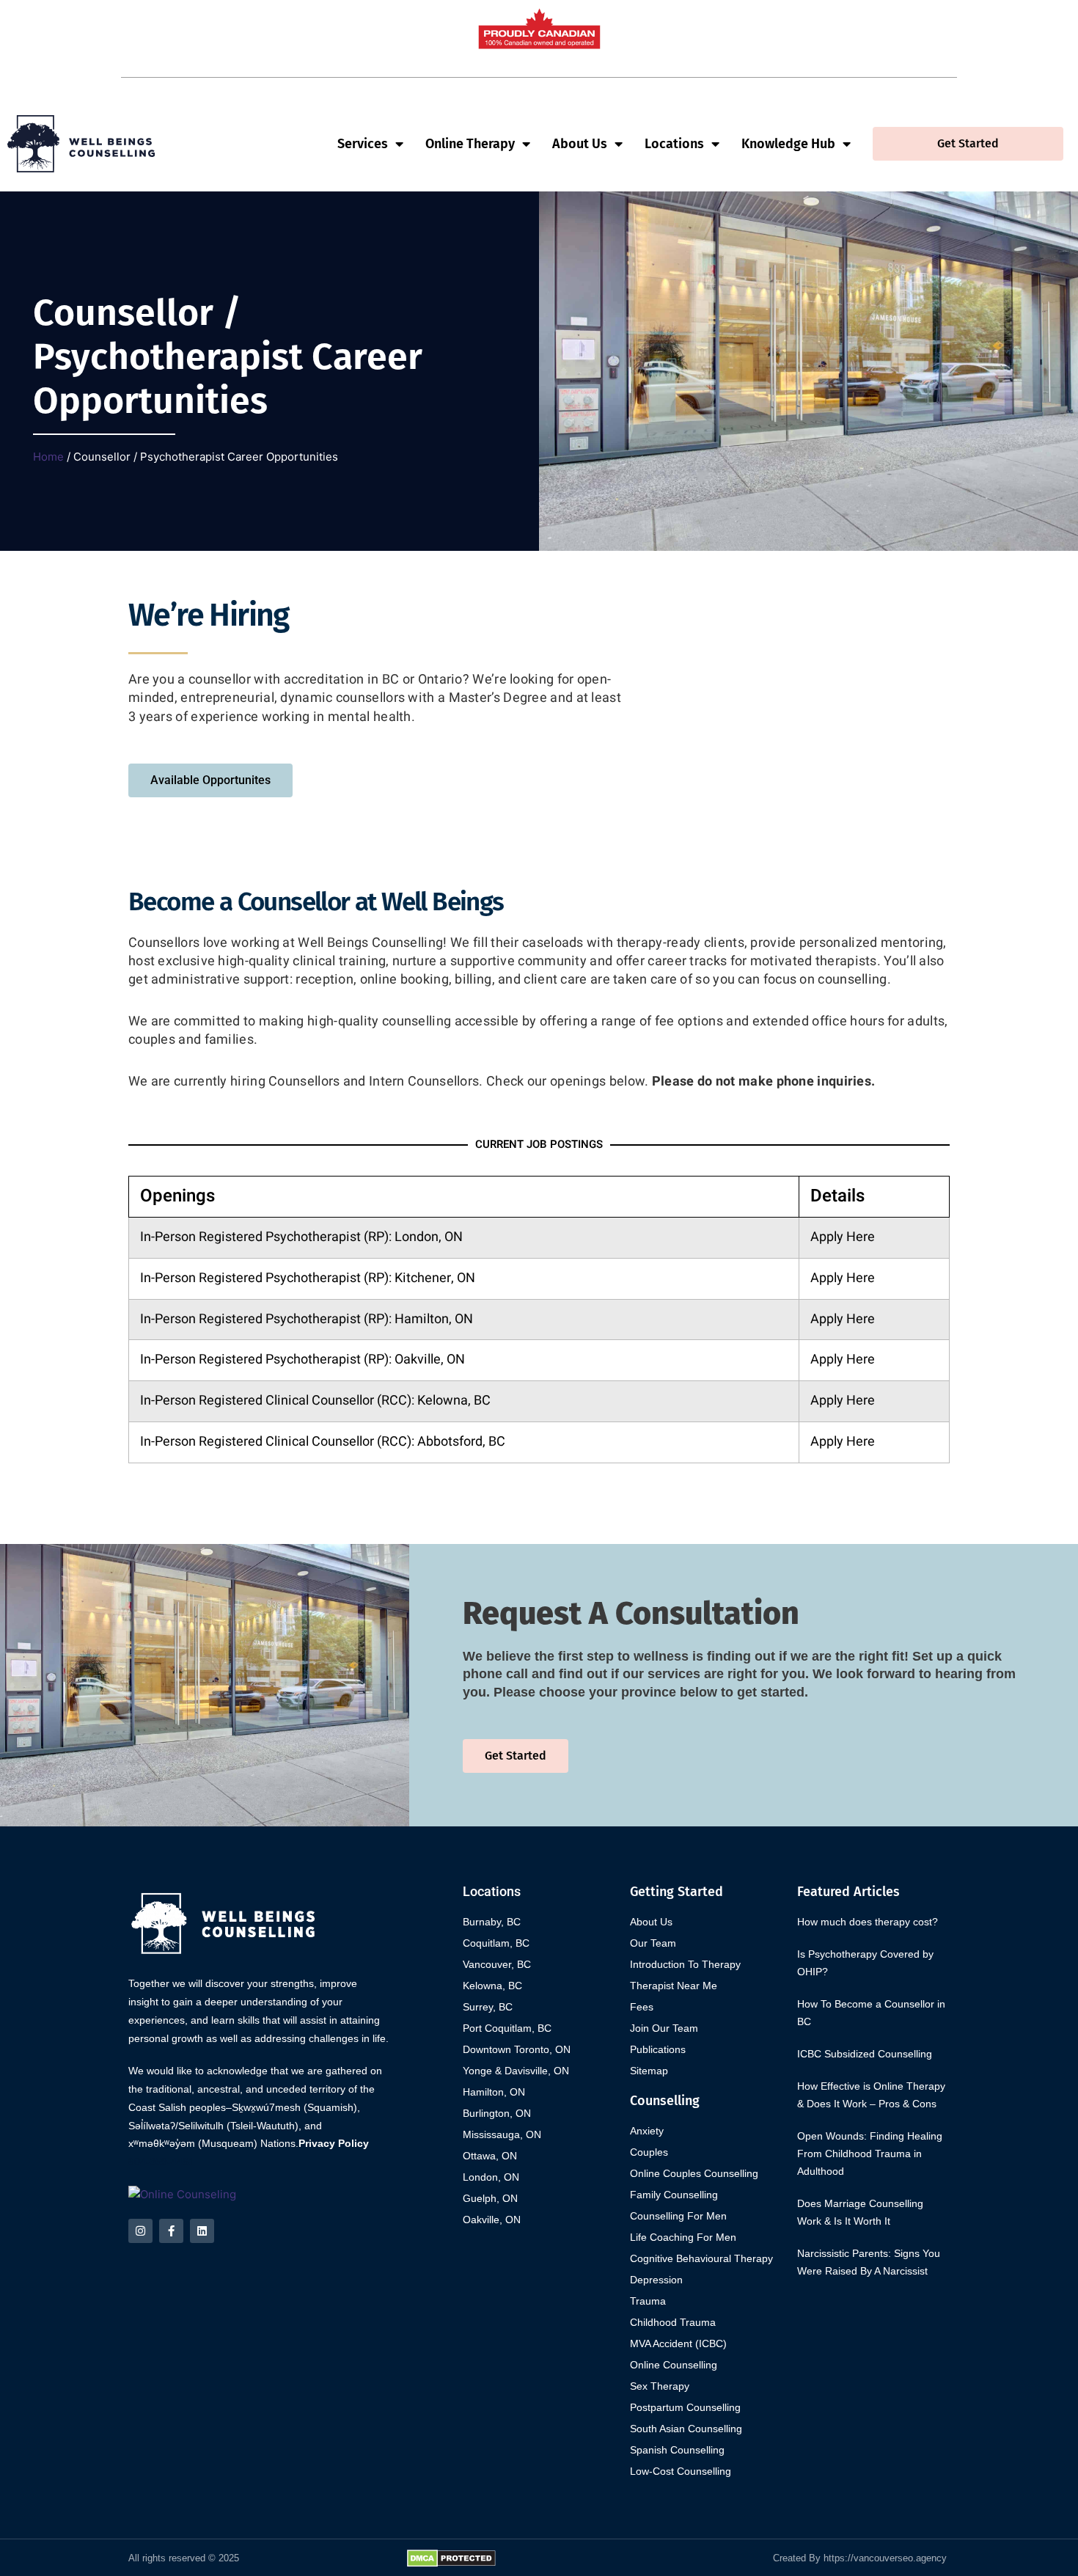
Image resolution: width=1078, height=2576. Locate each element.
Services (363, 144)
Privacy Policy (334, 2143)
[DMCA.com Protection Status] (451, 2557)
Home (48, 457)
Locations (674, 144)
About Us (580, 144)
